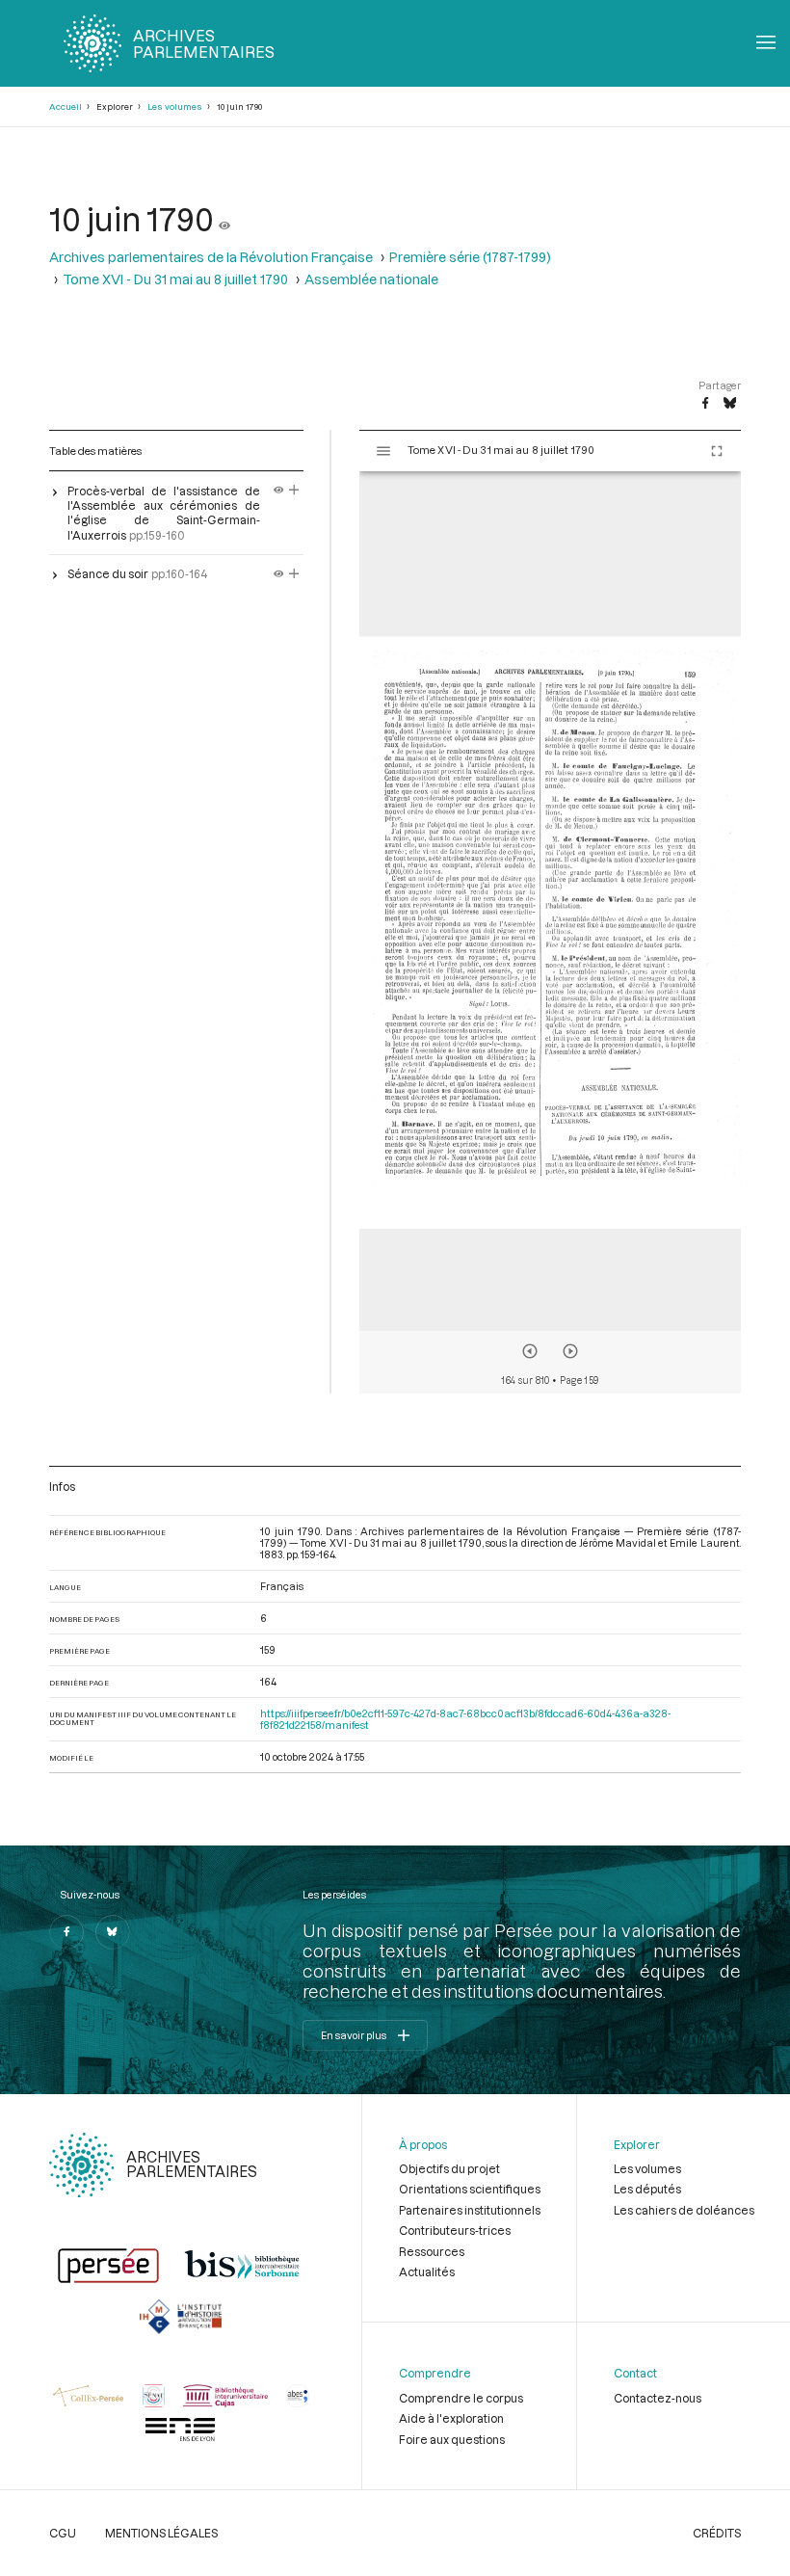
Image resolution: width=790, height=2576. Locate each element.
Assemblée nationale (371, 279)
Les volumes (175, 106)
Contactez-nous (658, 2398)
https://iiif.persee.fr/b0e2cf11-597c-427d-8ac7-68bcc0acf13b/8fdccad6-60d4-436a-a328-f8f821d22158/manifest (465, 1719)
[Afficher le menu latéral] (383, 451)
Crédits (717, 2533)
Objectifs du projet (449, 2168)
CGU (63, 2533)
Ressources (432, 2251)
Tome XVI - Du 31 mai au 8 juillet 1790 (175, 279)
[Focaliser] (294, 491)
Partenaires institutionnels (470, 2210)
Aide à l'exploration (451, 2418)
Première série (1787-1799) (470, 257)
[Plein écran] (717, 451)
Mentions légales (161, 2533)
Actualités (427, 2271)
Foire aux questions (452, 2439)
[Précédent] (530, 1351)
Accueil (66, 106)
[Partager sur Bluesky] (730, 404)
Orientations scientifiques (470, 2189)
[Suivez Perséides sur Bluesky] (113, 1932)
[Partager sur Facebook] (705, 404)
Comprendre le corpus (461, 2398)
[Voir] (224, 218)
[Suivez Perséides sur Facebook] (66, 1932)
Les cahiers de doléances (684, 2210)
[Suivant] (570, 1351)
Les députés (647, 2189)
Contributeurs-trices (455, 2230)
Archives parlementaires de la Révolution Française (211, 257)
